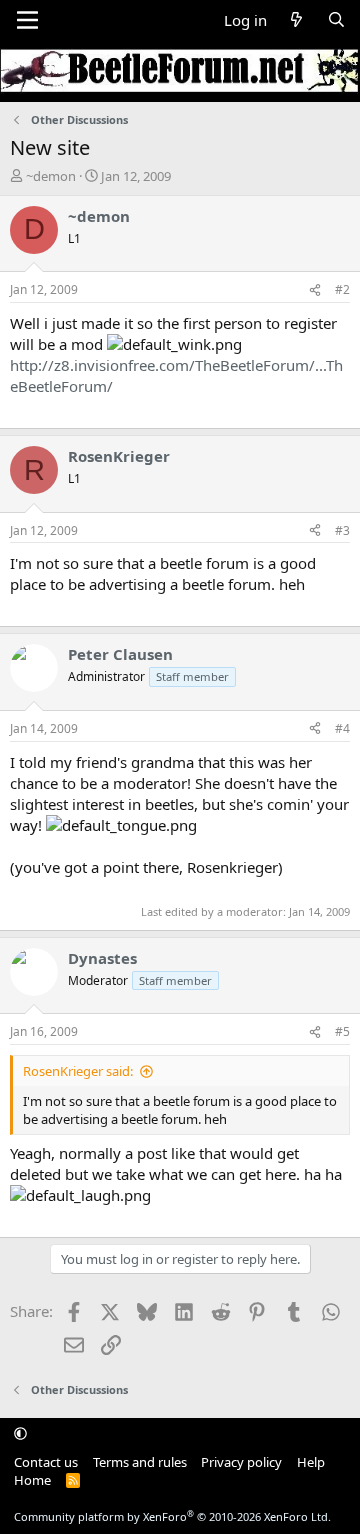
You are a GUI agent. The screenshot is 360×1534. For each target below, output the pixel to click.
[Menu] (27, 20)
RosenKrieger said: (78, 1071)
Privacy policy (241, 1462)
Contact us (46, 1462)
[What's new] (296, 20)
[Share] (315, 290)
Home (32, 1480)
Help (311, 1462)
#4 (342, 728)
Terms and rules (140, 1462)
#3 (342, 530)
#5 (342, 1031)
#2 (342, 289)
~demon (51, 176)
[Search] (336, 20)
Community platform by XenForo (172, 1516)
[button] (20, 1433)
